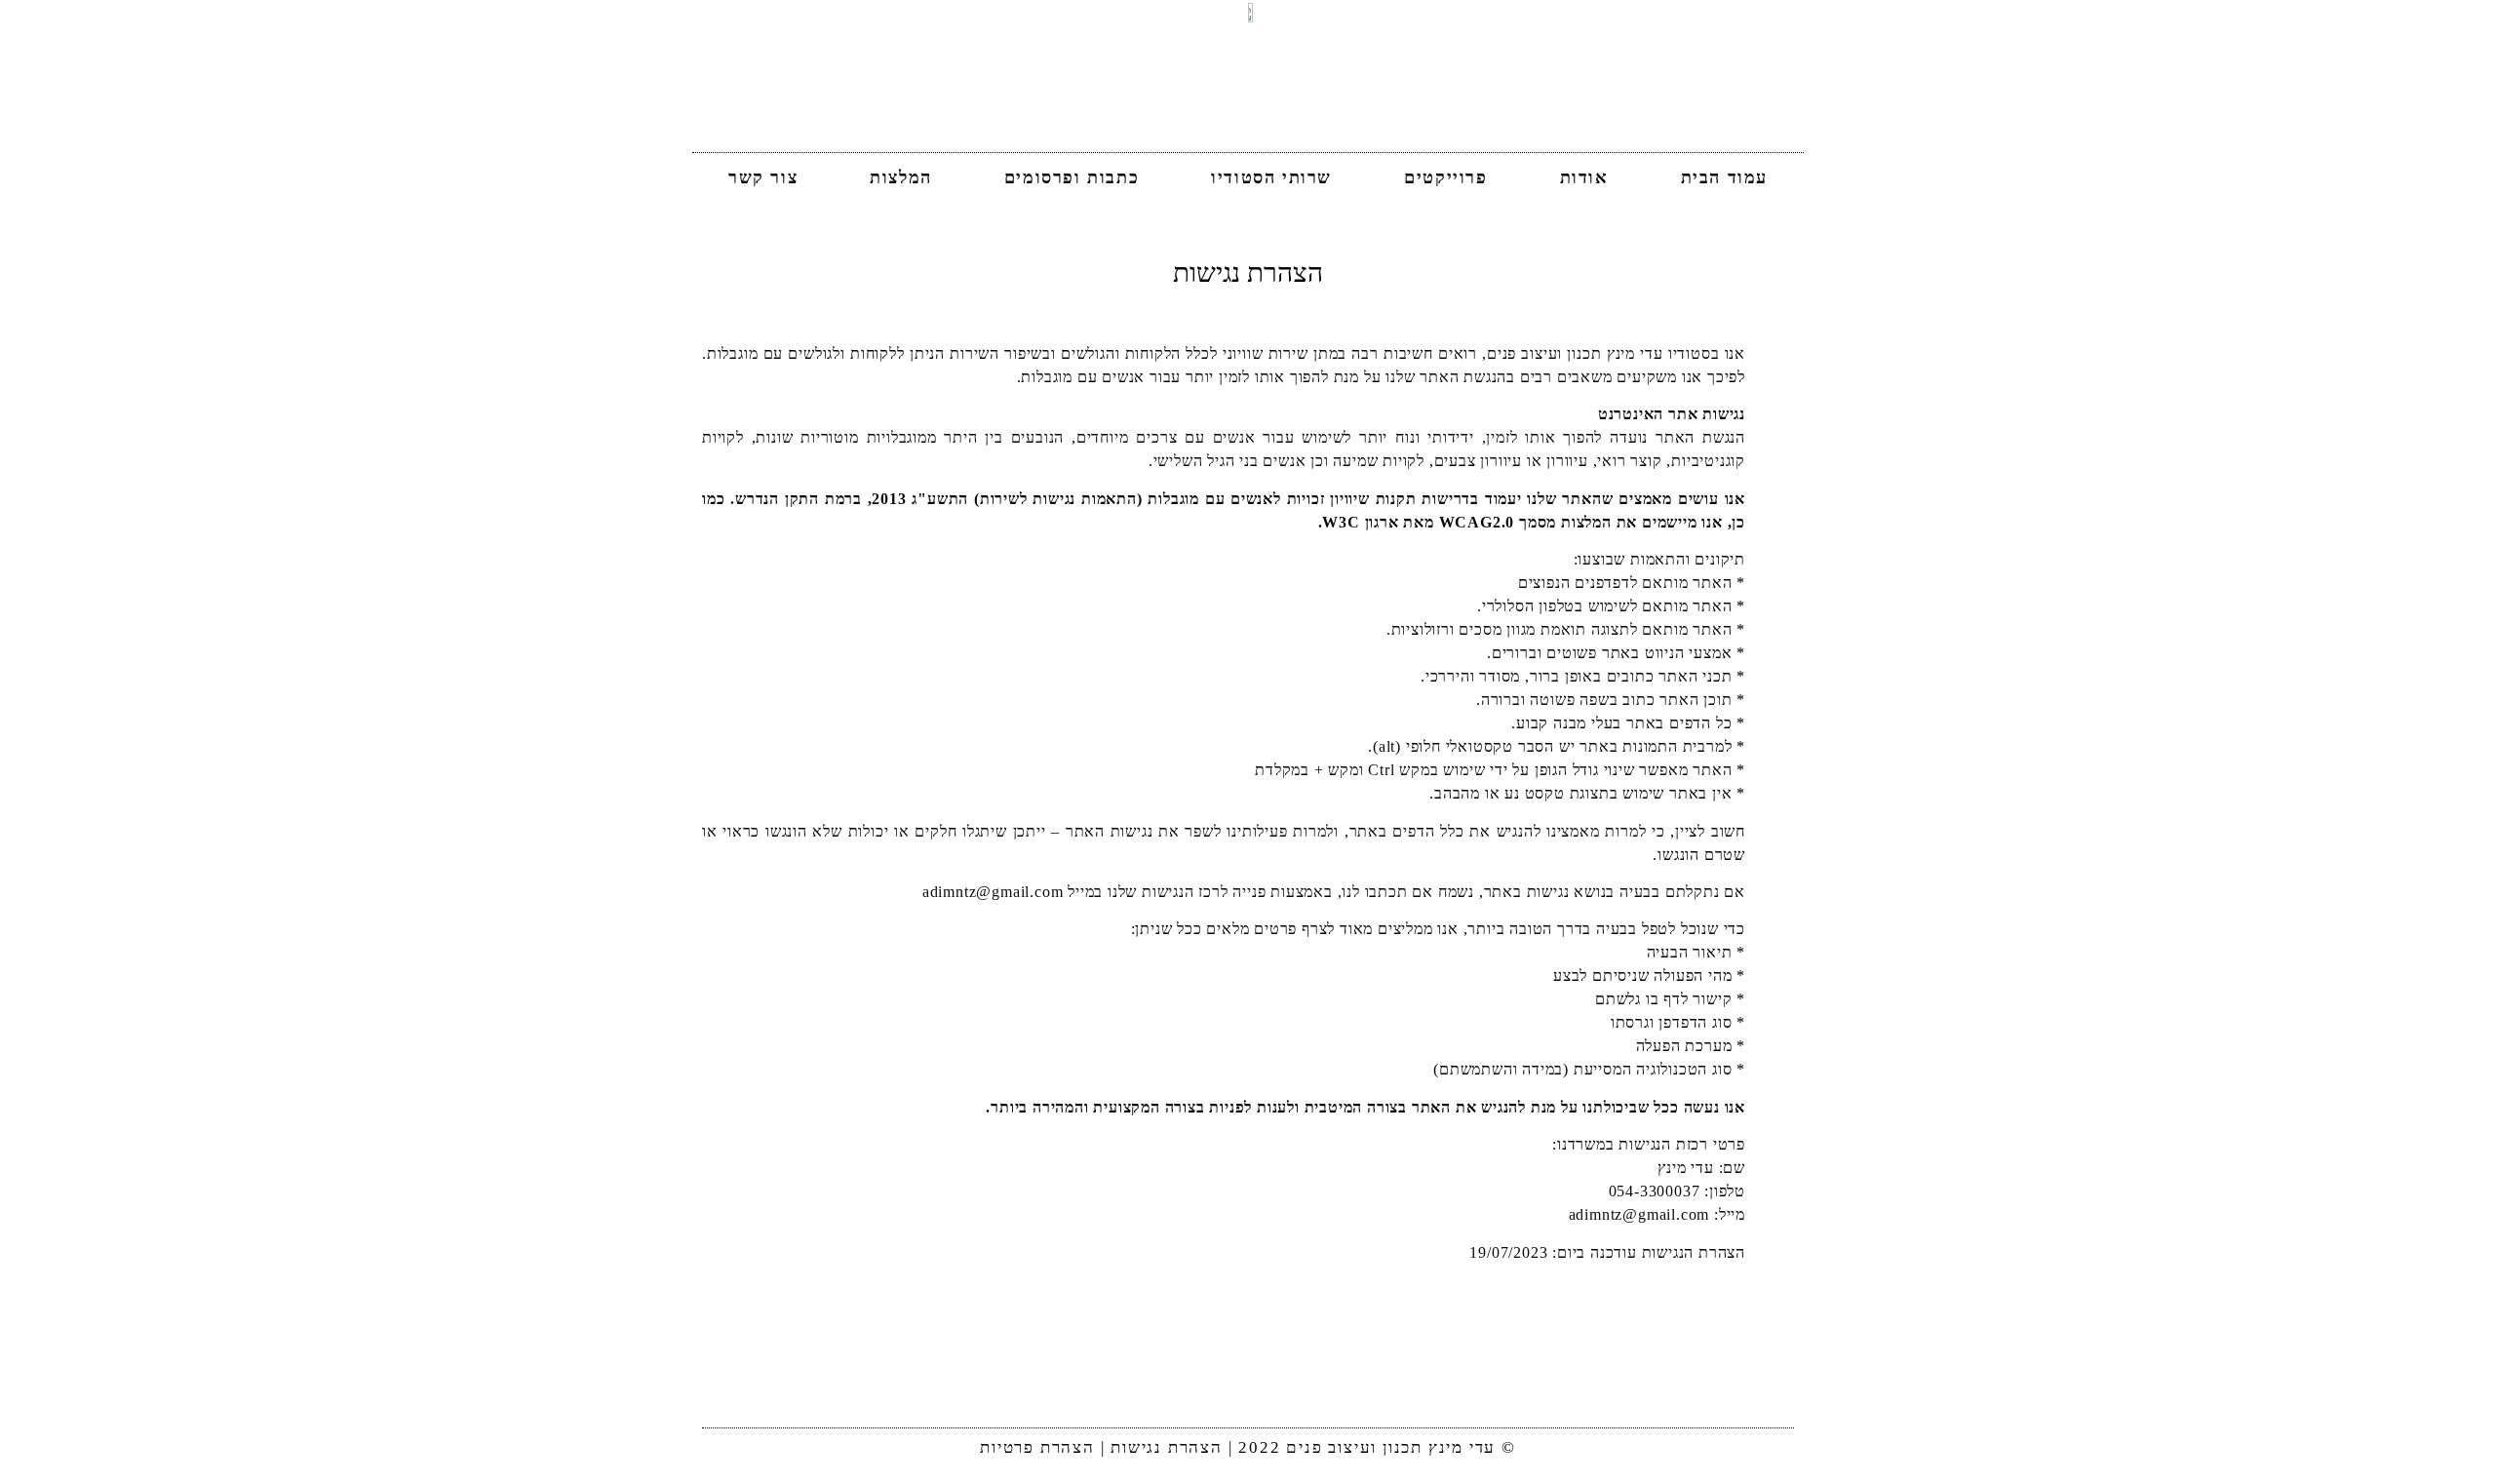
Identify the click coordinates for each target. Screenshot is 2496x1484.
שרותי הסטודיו (1271, 177)
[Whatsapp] (1202, 1383)
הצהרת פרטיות (1037, 1447)
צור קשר (763, 177)
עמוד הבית (1724, 177)
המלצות (901, 177)
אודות (1584, 177)
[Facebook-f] (1248, 1383)
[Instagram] (1294, 1383)
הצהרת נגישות (1167, 1447)
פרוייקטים (1445, 177)
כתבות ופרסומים (1072, 177)
